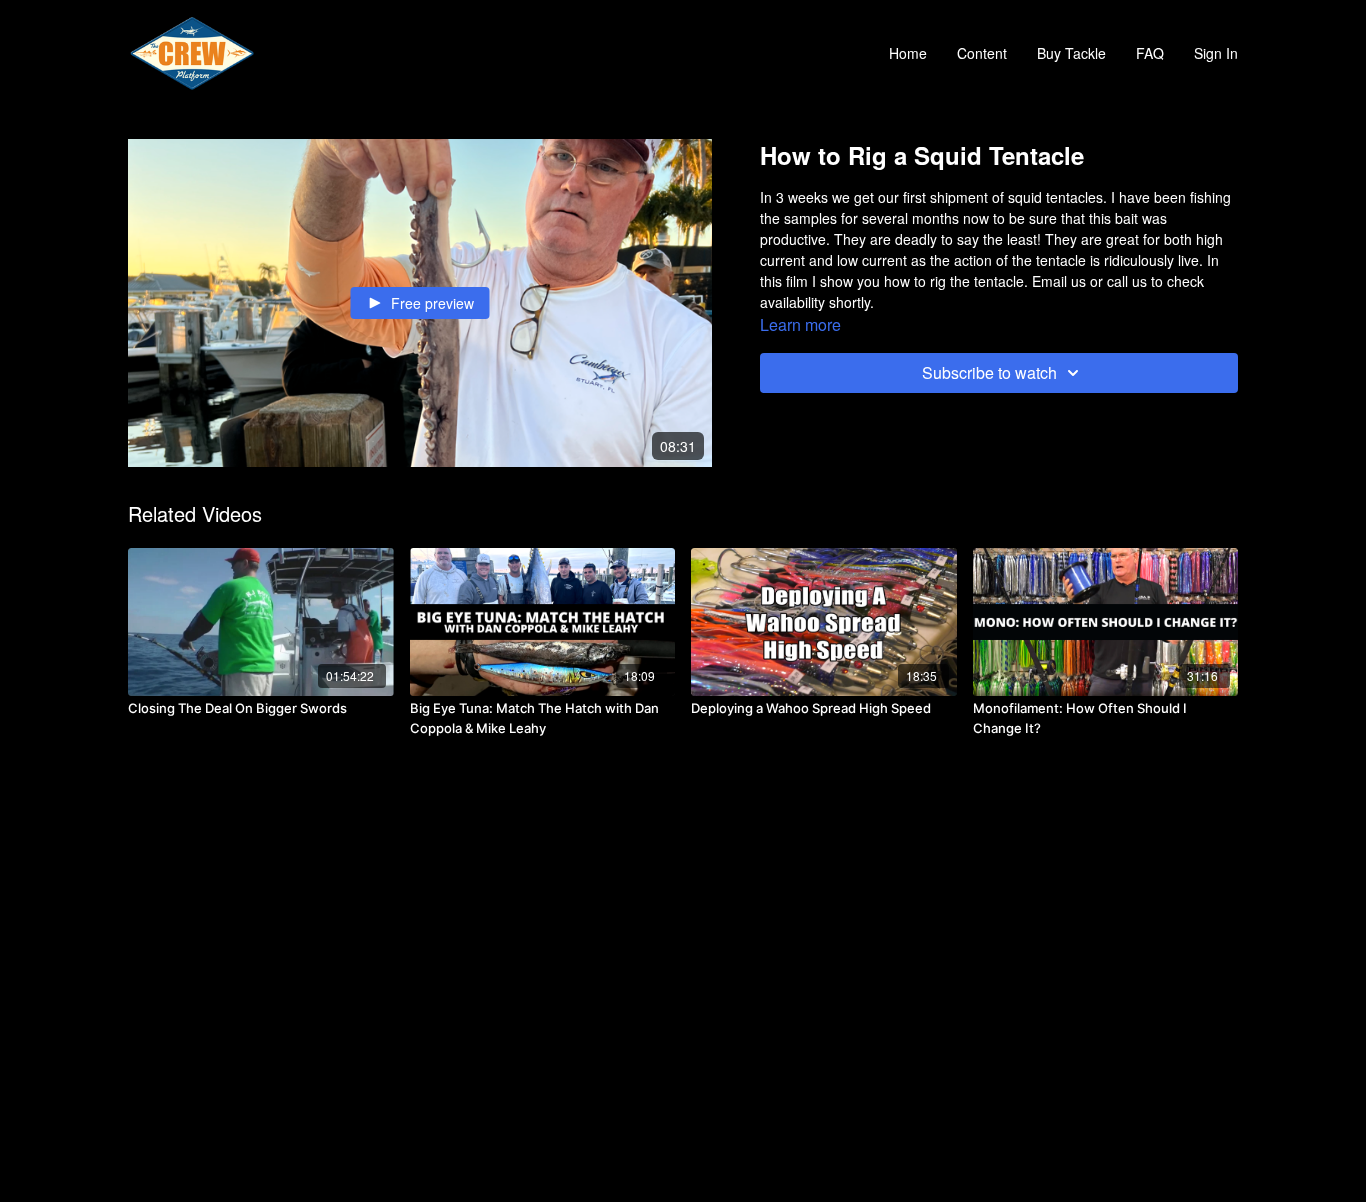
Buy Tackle (1071, 53)
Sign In (1216, 53)
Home (908, 53)
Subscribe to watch (989, 372)
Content (982, 53)
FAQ (1150, 53)
